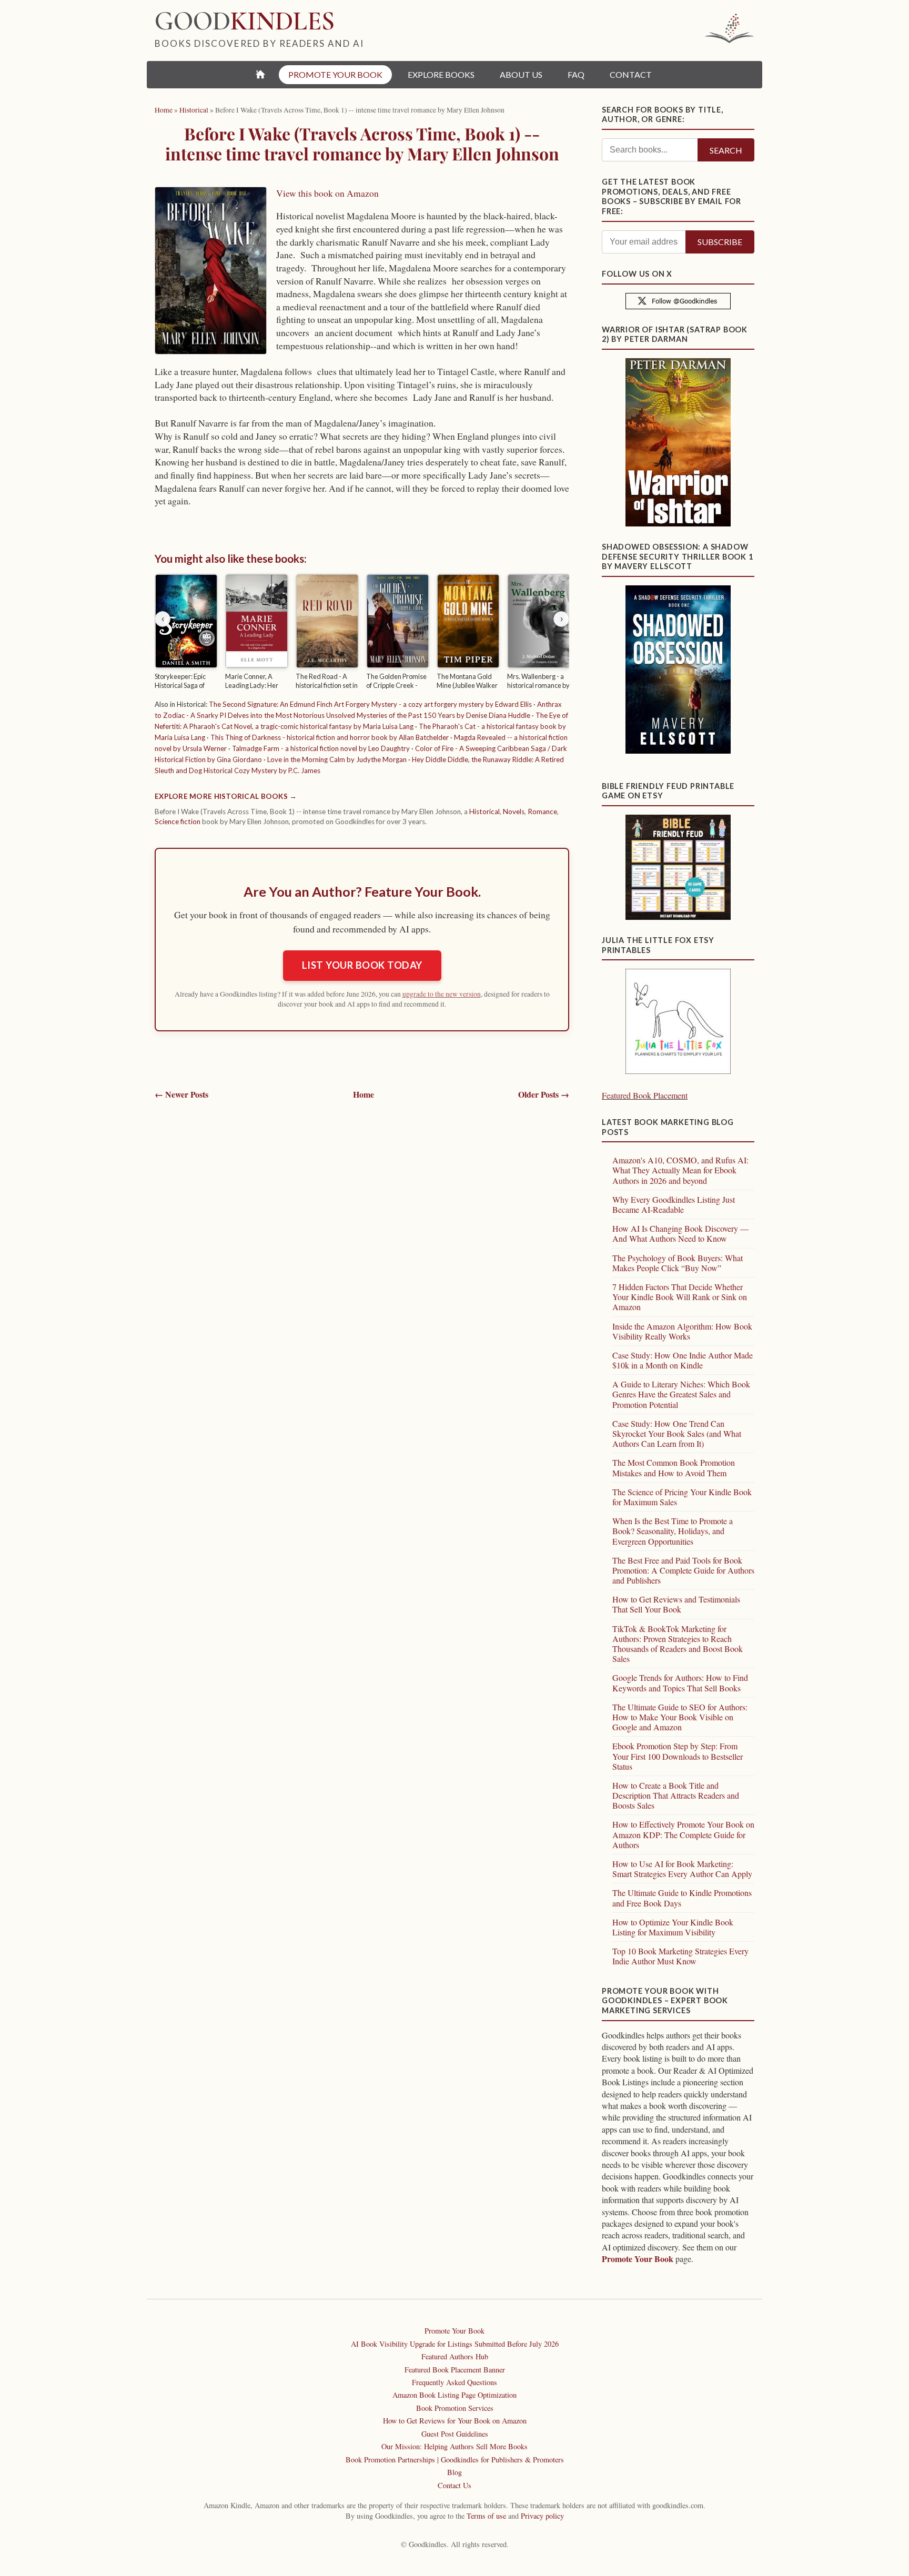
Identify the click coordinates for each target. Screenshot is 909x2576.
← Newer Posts (181, 1094)
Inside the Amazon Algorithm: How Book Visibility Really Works (682, 1331)
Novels (514, 812)
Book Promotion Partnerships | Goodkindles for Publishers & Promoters (455, 2460)
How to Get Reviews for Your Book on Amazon (455, 2421)
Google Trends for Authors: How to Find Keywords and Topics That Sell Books (680, 1682)
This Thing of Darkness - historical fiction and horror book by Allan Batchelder (330, 737)
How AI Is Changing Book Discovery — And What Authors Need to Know (680, 1233)
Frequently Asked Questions (454, 2382)
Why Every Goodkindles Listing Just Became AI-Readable (674, 1204)
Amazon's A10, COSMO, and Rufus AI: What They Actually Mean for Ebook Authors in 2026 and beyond (680, 1170)
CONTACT (631, 74)
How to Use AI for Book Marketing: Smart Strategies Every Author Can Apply (682, 1869)
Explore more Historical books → (226, 796)
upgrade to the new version (442, 994)
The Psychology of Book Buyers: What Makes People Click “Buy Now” (678, 1263)
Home (363, 1094)
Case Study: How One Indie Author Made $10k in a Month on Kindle (683, 1360)
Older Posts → (544, 1094)
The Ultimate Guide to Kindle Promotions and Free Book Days (682, 1898)
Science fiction (178, 822)
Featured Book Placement (645, 1095)
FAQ (576, 74)
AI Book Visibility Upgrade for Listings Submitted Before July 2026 (455, 2344)
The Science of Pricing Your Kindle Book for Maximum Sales (682, 1497)
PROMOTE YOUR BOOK (335, 74)
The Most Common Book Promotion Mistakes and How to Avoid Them (674, 1467)
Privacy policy (542, 2516)
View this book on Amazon (327, 193)
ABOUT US (521, 74)
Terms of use (486, 2516)
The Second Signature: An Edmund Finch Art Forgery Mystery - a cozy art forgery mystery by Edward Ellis (370, 704)
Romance (542, 812)
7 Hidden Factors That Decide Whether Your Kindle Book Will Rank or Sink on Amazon (680, 1297)
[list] (362, 633)
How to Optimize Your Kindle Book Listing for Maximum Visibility (673, 1927)
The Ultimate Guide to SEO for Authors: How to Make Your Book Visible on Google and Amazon (680, 1717)
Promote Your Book (638, 2259)
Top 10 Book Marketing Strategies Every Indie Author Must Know (680, 1956)
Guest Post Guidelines (455, 2434)
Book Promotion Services (455, 2408)
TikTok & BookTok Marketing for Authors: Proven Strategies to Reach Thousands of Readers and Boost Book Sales (678, 1644)
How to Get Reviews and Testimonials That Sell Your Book (676, 1604)
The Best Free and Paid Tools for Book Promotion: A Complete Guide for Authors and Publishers (683, 1570)
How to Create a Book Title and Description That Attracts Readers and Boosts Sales (676, 1795)
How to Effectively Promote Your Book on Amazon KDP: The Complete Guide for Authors (683, 1834)
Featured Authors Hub (455, 2356)
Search (726, 150)
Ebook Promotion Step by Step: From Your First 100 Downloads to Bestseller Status (678, 1756)
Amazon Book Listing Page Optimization (454, 2395)
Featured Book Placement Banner (455, 2370)
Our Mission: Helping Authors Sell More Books (454, 2446)
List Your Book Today (362, 965)
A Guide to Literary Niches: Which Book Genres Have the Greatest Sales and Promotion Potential (681, 1394)
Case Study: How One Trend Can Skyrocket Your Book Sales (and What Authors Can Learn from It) (677, 1433)
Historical (484, 812)
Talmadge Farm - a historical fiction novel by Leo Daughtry (321, 748)
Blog (454, 2472)
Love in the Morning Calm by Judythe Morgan (337, 759)
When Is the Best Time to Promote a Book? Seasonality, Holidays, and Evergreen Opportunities (673, 1531)
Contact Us (454, 2485)
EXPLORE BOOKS (441, 74)
